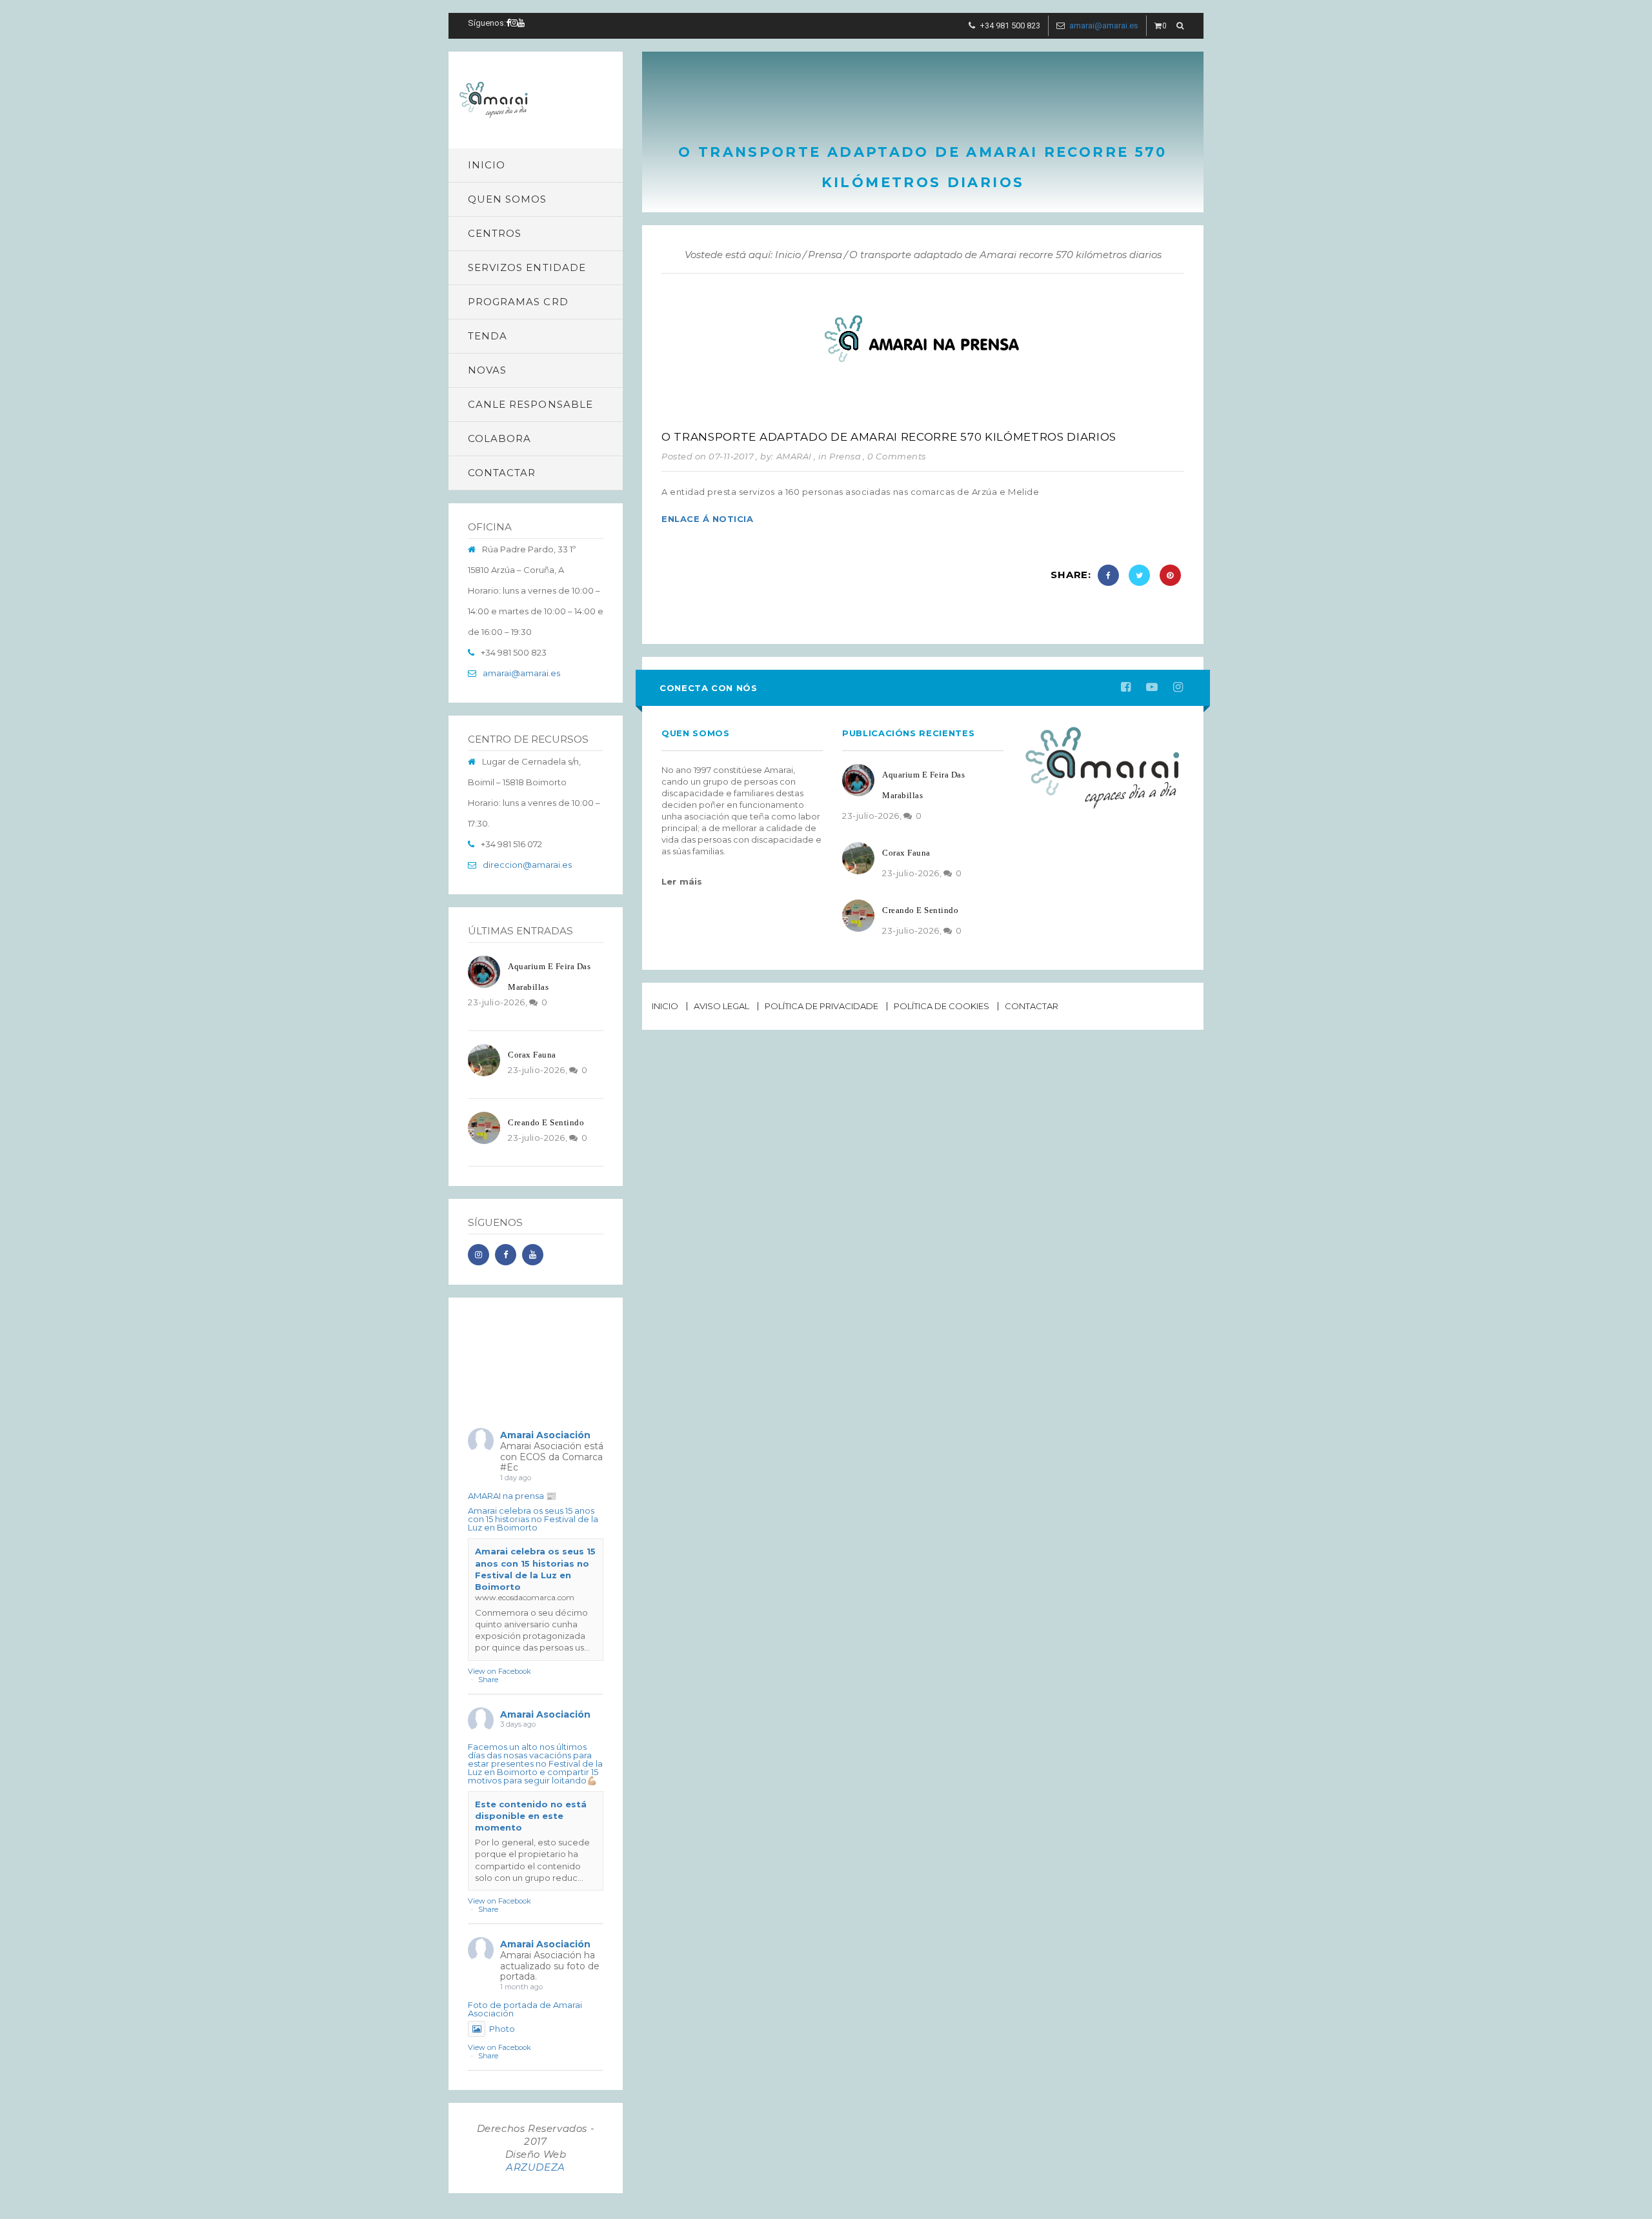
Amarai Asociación (545, 1435)
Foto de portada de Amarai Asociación (525, 2009)
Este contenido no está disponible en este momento (531, 1816)
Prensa (825, 255)
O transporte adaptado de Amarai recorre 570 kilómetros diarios (889, 437)
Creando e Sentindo (546, 1122)
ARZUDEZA (536, 2167)
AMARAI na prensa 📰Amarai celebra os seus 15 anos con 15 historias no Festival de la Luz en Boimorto (533, 1512)
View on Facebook (499, 1671)
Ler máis (682, 881)
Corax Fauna (532, 1055)
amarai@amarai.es (1104, 25)
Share (488, 1680)
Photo (502, 2029)
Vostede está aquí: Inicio (743, 255)
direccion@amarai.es (527, 865)
